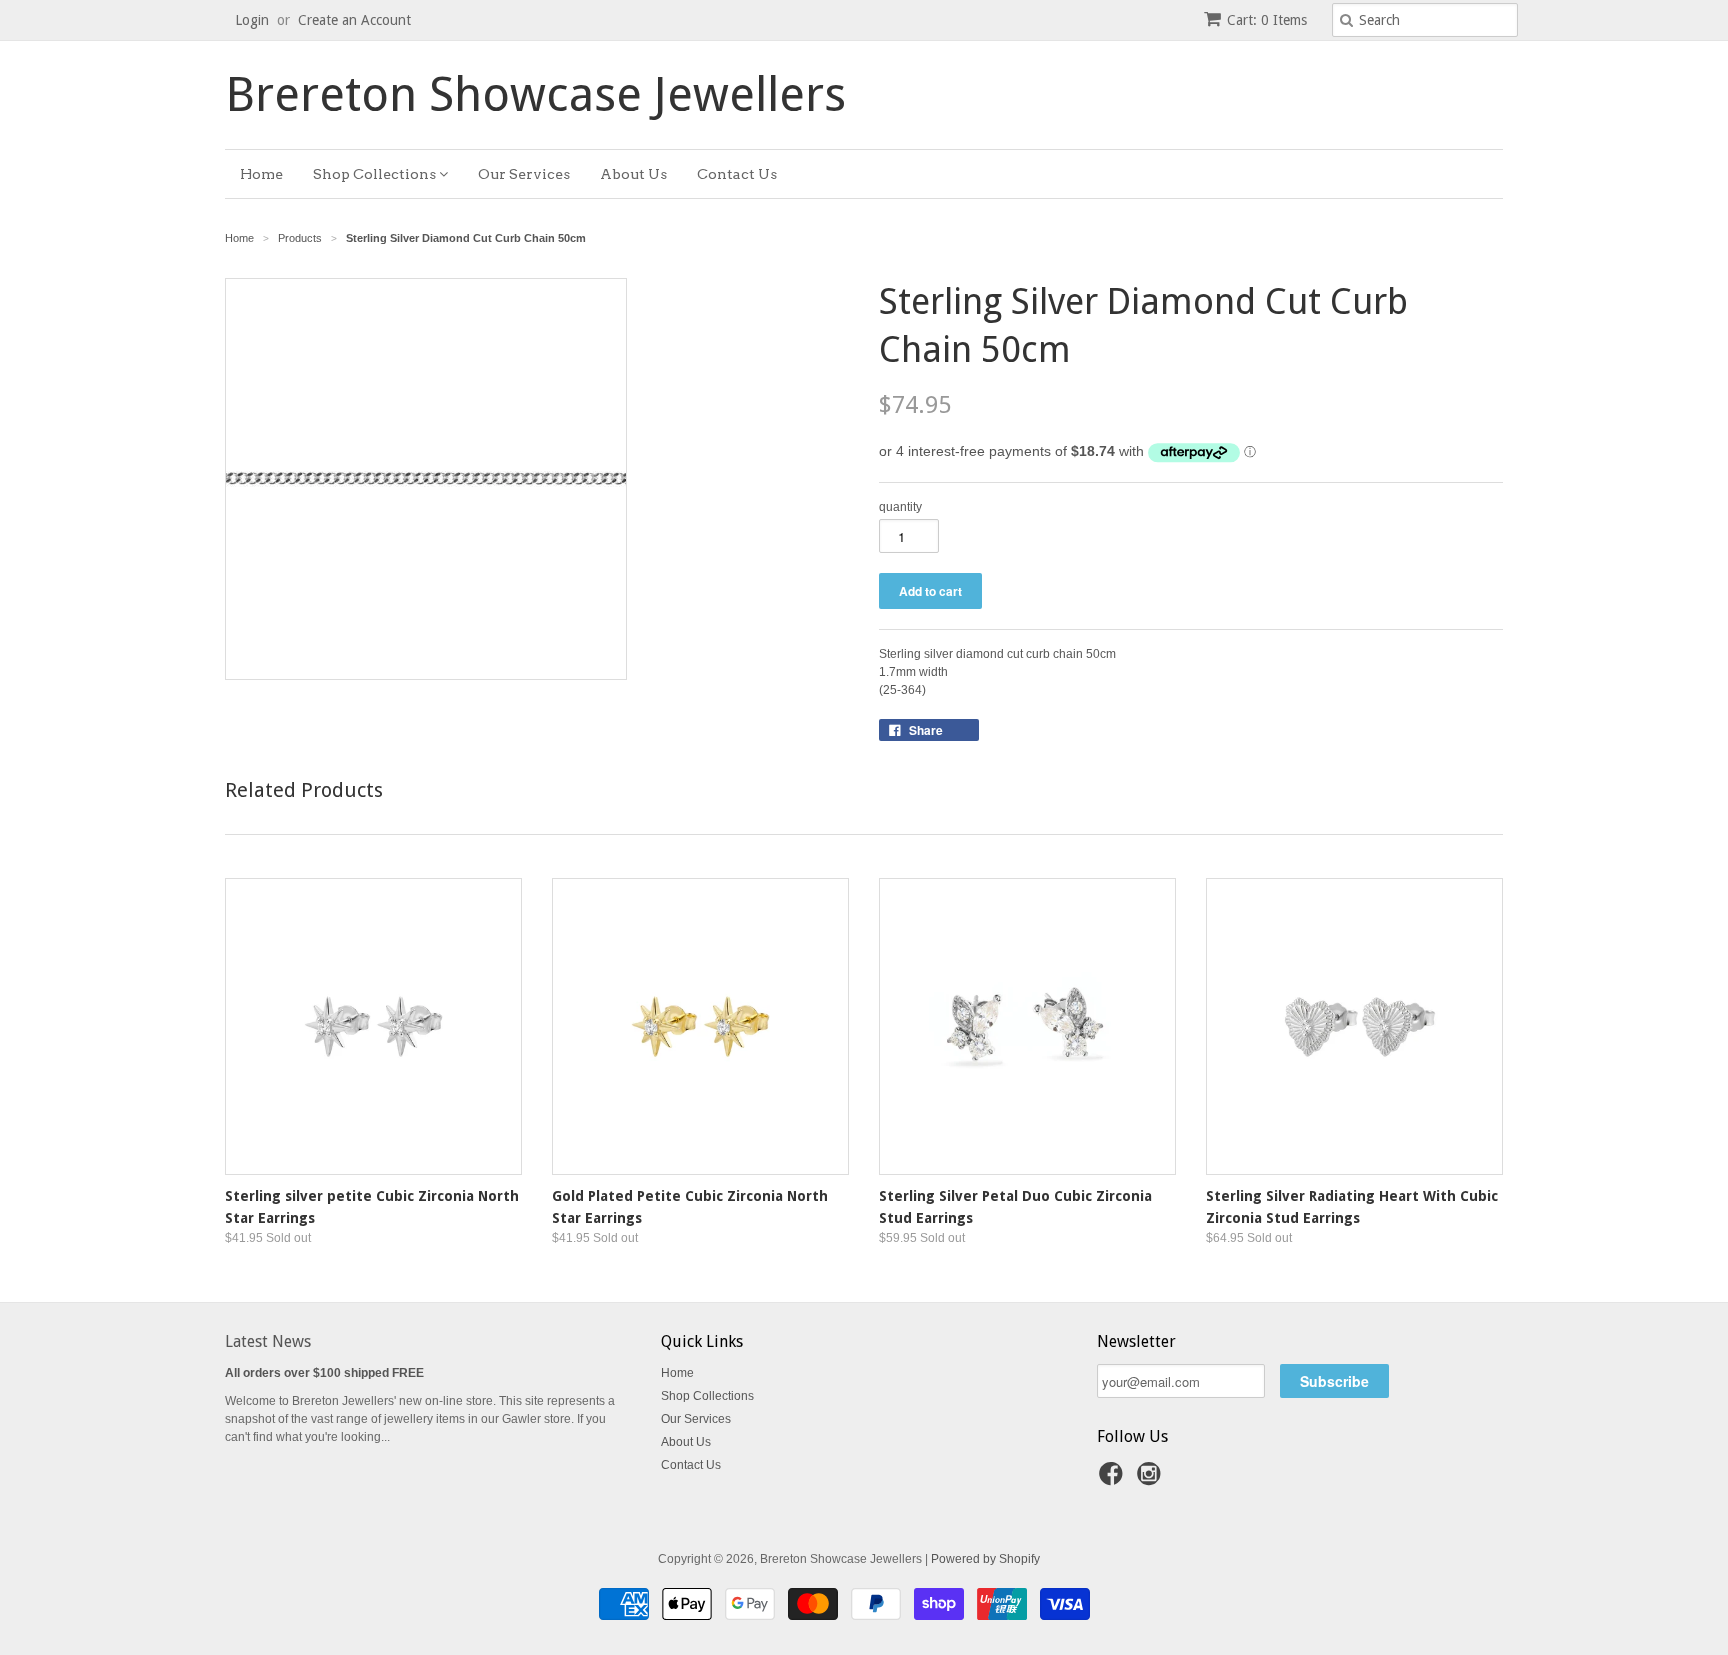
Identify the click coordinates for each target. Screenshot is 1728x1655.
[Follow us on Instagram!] (1152, 1480)
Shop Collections (376, 174)
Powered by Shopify (985, 1559)
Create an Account (354, 20)
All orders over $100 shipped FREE (324, 1373)
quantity (900, 507)
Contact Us (737, 174)
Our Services (524, 174)
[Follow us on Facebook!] (1114, 1480)
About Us (633, 174)
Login (252, 20)
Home (261, 174)
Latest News (268, 1341)
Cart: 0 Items (1267, 20)
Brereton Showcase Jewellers (535, 95)
